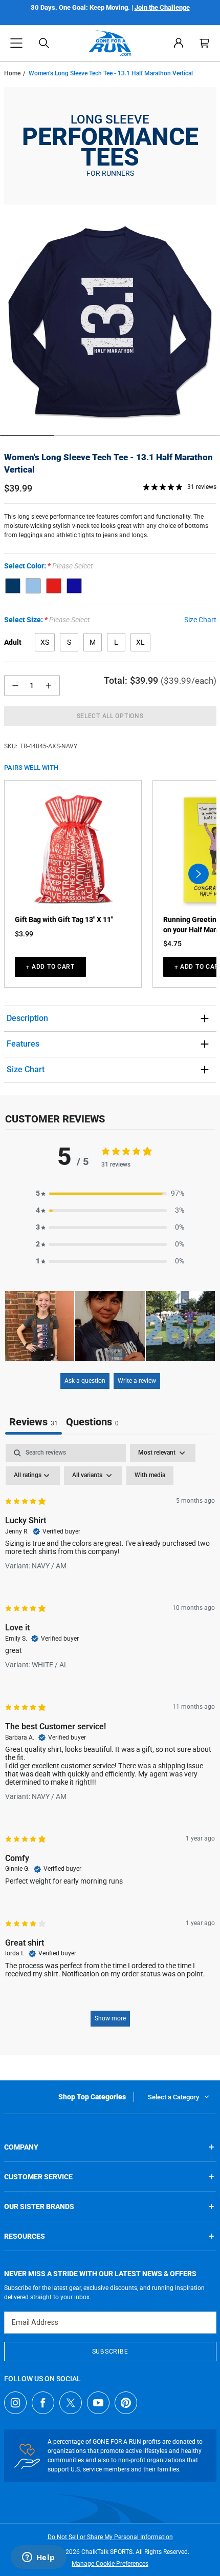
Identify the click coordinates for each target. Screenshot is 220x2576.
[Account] (179, 43)
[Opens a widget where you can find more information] (38, 2558)
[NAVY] (13, 586)
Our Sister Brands (39, 2206)
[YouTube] (98, 2403)
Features (23, 1044)
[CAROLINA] (33, 586)
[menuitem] (179, 43)
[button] (16, 43)
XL (140, 642)
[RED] (54, 586)
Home (12, 73)
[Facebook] (43, 2403)
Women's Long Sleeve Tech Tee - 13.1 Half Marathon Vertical (108, 463)
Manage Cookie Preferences (110, 2564)
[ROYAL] (74, 586)
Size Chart (26, 1069)
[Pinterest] (126, 2403)
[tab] (92, 1423)
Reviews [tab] (34, 1422)
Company (21, 2147)
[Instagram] (15, 2403)
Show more (110, 2018)
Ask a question (85, 1381)
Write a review (137, 1381)
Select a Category (173, 2097)
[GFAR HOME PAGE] (110, 43)
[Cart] (205, 43)
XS (45, 642)
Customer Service (38, 2177)
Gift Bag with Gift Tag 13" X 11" (64, 919)
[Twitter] (71, 2403)
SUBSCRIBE (110, 2352)
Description (27, 1018)
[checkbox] (150, 1476)
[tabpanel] (110, 1740)
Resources (25, 2236)
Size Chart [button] (200, 620)
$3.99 (24, 934)
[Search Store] (44, 43)
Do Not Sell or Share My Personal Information (110, 2537)
